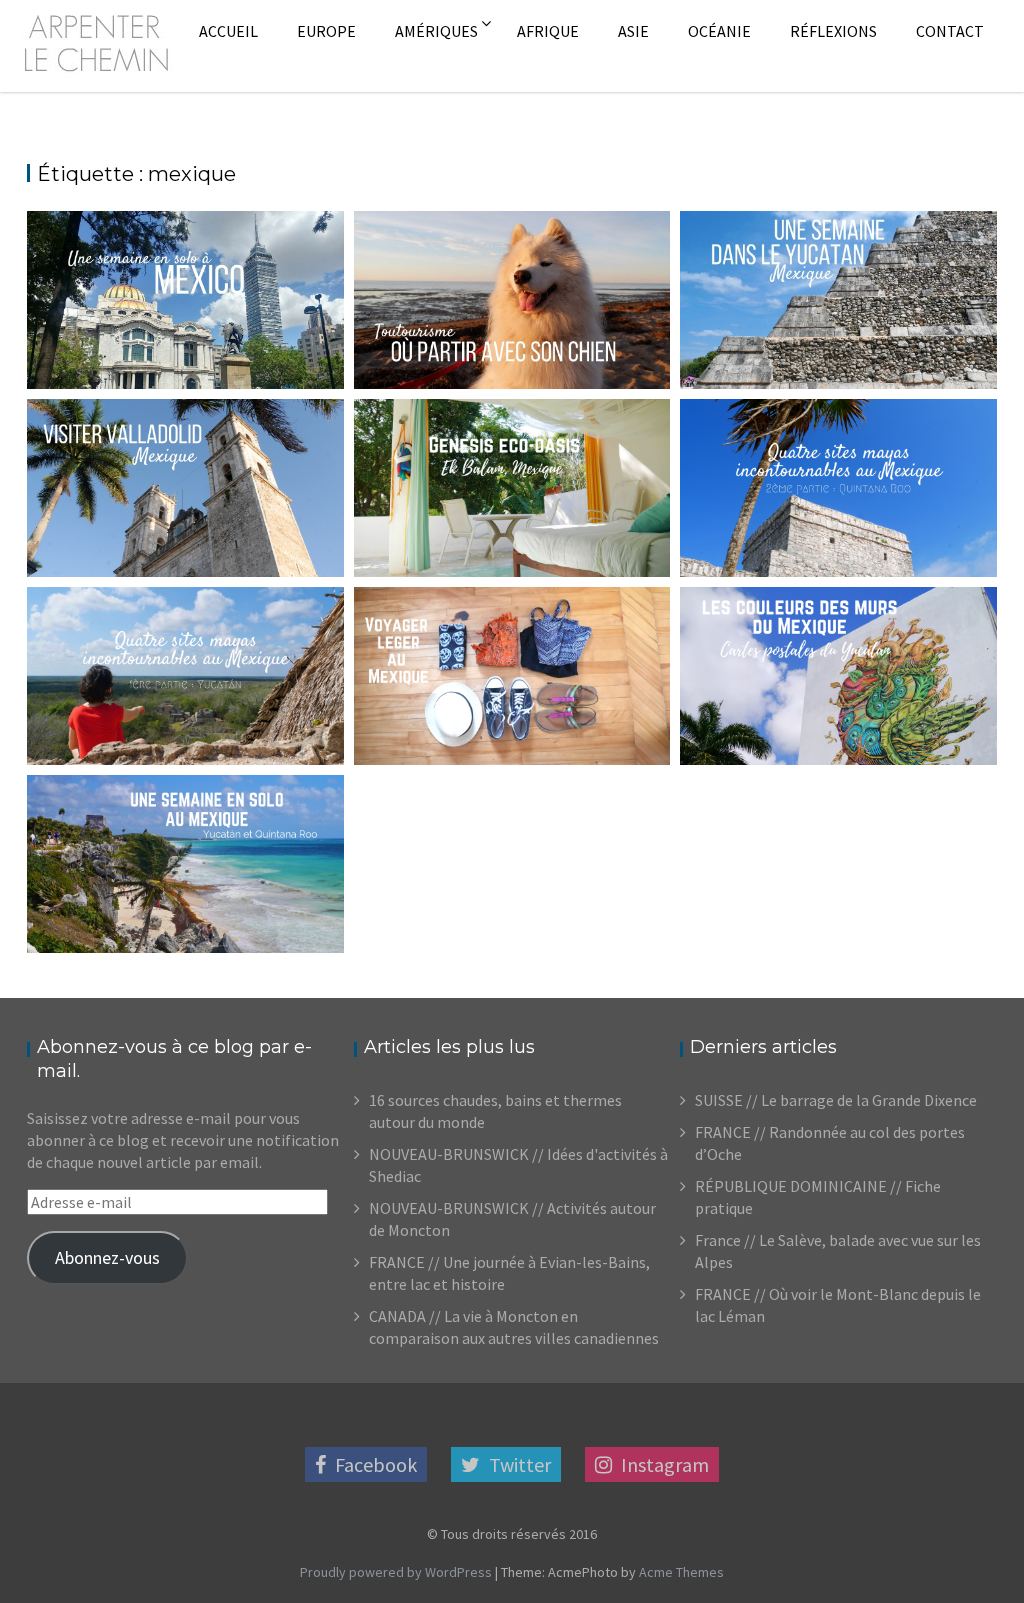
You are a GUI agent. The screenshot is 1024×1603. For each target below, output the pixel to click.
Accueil (228, 31)
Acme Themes (681, 1572)
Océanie (719, 31)
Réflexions (833, 31)
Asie (633, 31)
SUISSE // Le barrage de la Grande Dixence (836, 1100)
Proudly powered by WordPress (396, 1572)
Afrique (548, 31)
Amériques (436, 31)
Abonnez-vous (107, 1257)
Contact (950, 31)
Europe (326, 31)
